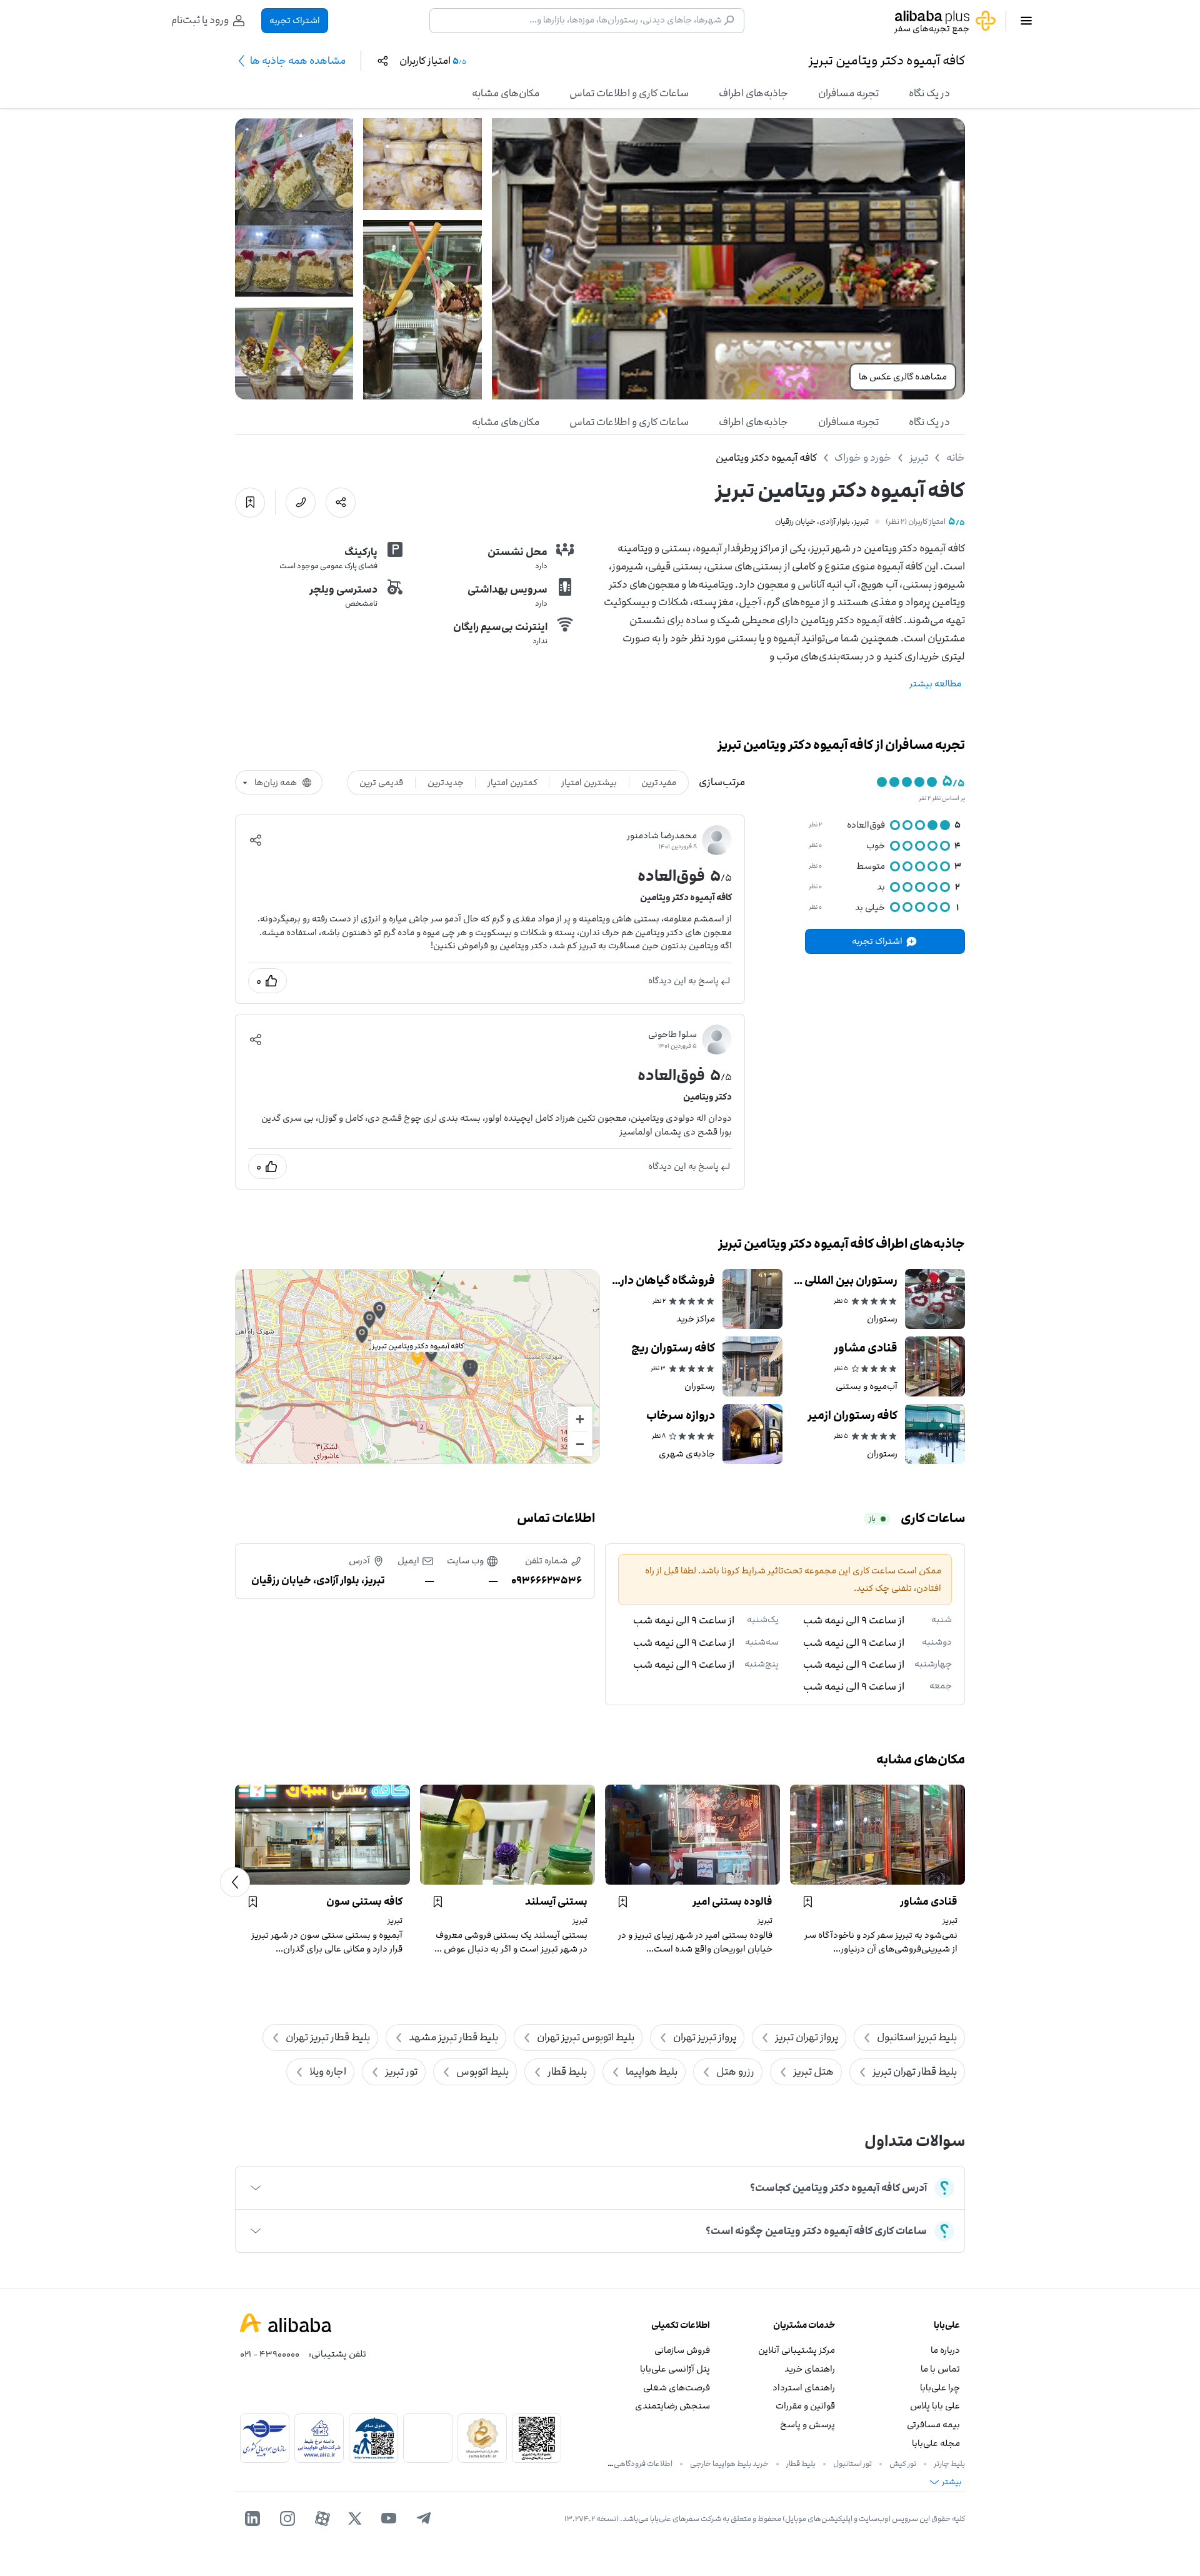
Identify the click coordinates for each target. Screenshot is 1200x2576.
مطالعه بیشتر (935, 684)
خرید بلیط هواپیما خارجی (729, 2463)
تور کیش (903, 2463)
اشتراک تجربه (295, 20)
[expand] (256, 2188)
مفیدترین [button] (659, 782)
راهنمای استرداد (804, 2388)
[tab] (929, 93)
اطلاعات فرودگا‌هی (643, 2463)
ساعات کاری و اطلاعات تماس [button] (629, 93)
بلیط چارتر (949, 2463)
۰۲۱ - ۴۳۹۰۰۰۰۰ (270, 2354)
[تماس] (301, 503)
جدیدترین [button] (446, 782)
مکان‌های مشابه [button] (506, 93)
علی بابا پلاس (935, 2406)
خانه (956, 458)
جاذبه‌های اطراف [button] (753, 93)
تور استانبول (852, 2463)
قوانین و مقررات (805, 2406)
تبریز (919, 458)
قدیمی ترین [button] (381, 782)
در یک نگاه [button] (929, 93)
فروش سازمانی (682, 2350)
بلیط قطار (801, 2463)
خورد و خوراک (863, 458)
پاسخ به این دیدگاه (683, 980)
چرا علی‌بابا (940, 2388)
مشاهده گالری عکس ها (903, 377)
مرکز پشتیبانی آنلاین (797, 2350)
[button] (256, 840)
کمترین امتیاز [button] (512, 782)
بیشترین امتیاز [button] (589, 782)
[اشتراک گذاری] (341, 503)
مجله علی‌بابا (936, 2443)
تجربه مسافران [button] (848, 93)
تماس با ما (940, 2369)
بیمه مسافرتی (933, 2424)
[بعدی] (235, 1882)
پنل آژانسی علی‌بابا (675, 2369)
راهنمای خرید (810, 2369)
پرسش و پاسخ (807, 2424)
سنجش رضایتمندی (672, 2406)
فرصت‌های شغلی (677, 2388)
